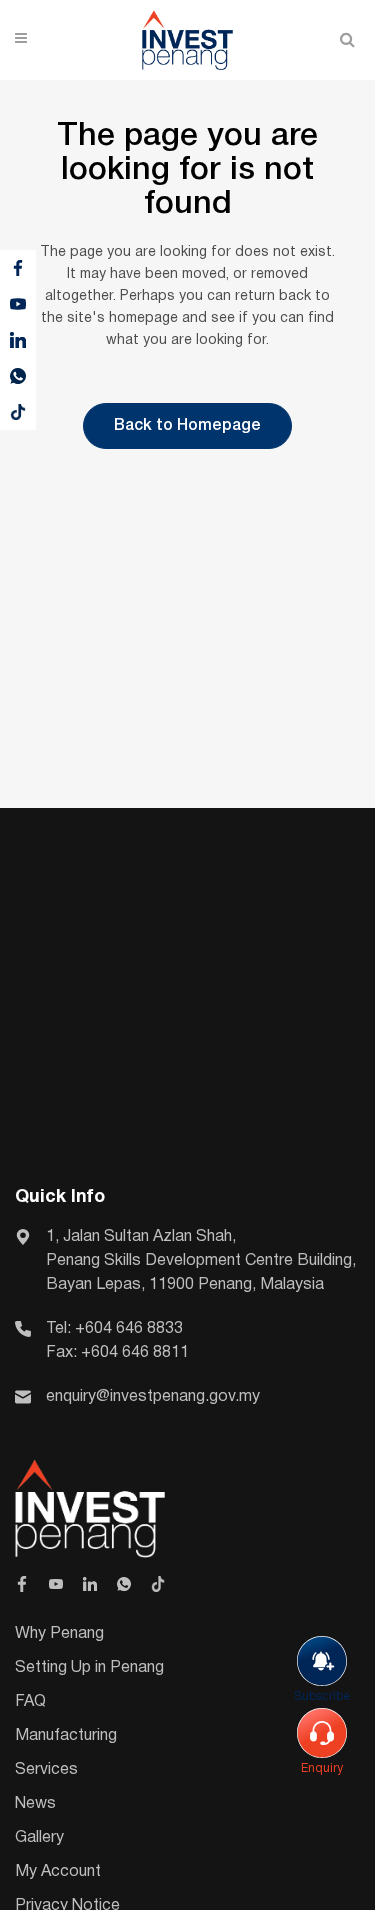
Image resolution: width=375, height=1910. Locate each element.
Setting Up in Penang (89, 1668)
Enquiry (322, 1768)
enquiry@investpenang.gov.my (153, 1397)
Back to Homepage (187, 426)
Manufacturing (66, 1736)
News (35, 1804)
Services (46, 1770)
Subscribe (322, 1696)
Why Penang (59, 1634)
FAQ (30, 1702)
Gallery (39, 1838)
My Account (58, 1872)
